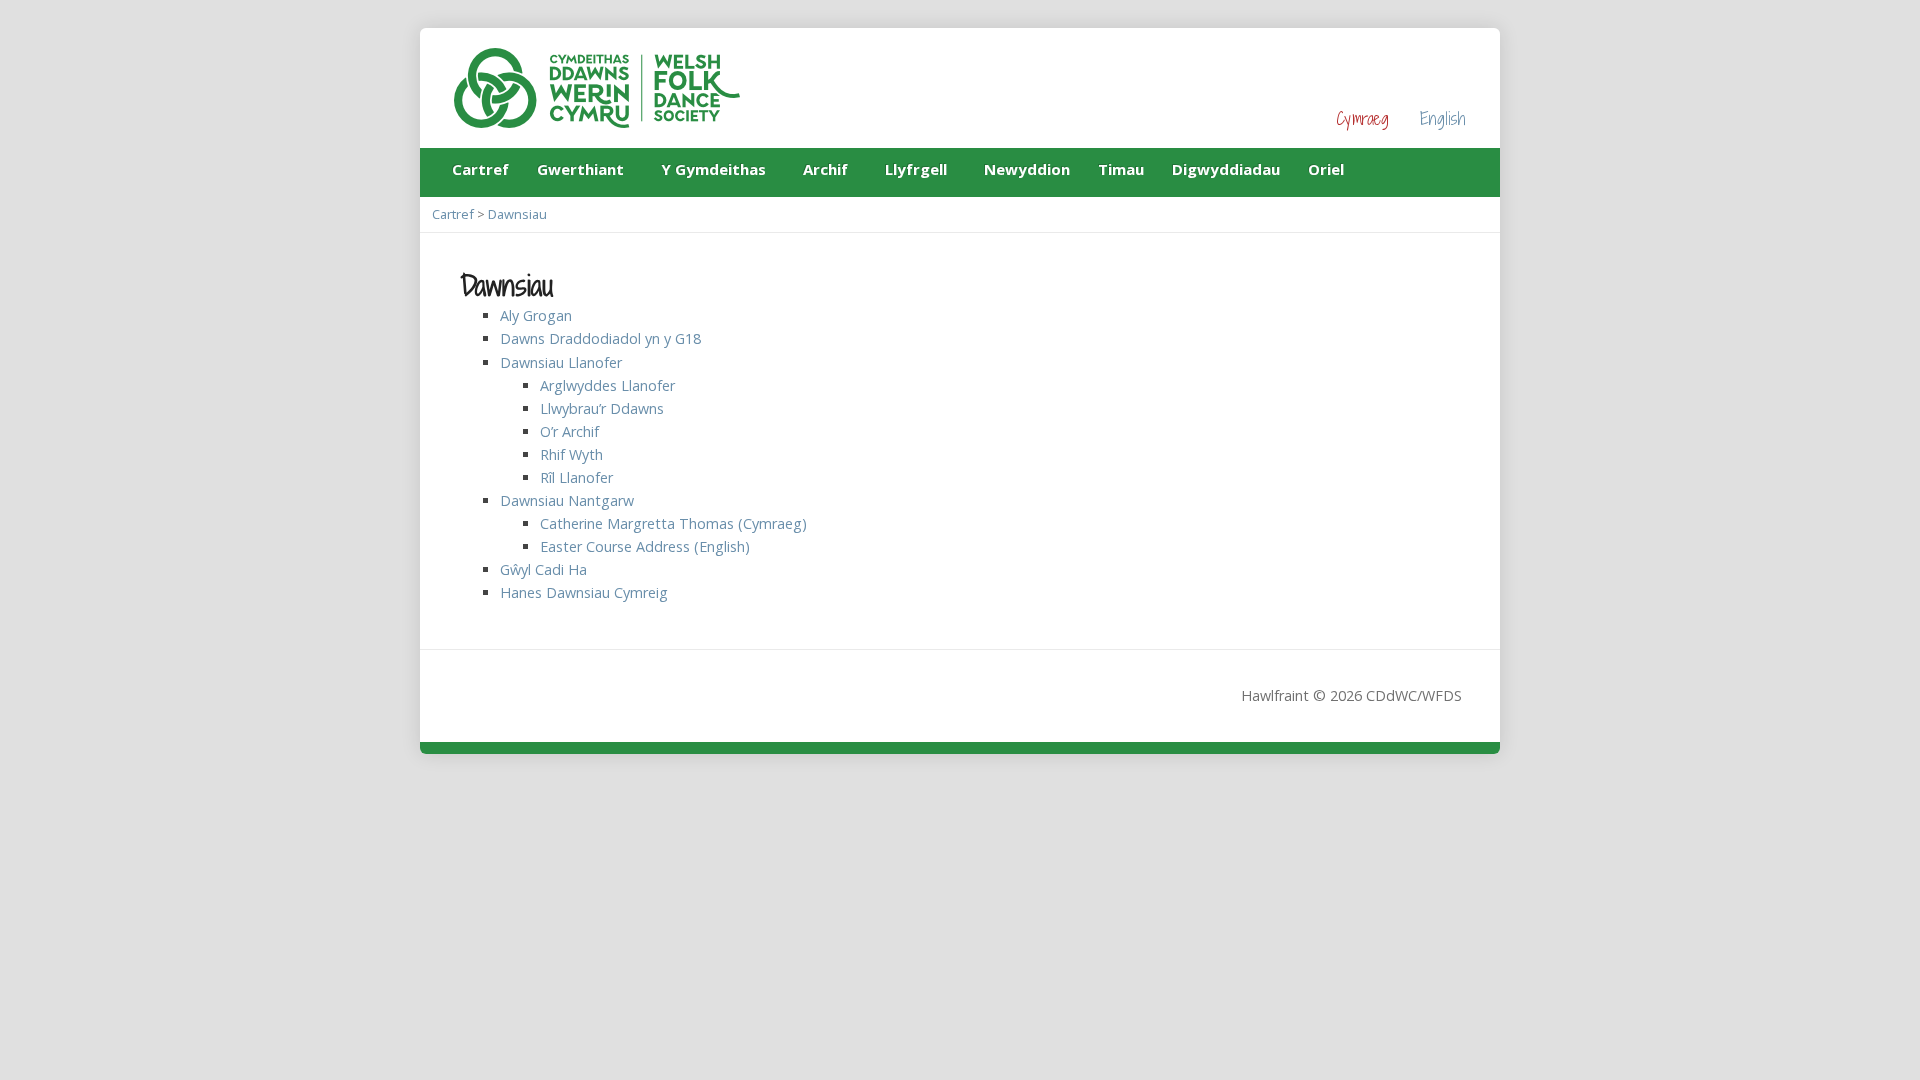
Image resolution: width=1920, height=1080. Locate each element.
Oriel (1326, 169)
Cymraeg (1362, 118)
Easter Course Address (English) (645, 546)
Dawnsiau (517, 214)
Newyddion (1027, 169)
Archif (825, 172)
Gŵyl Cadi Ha (543, 569)
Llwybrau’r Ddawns (602, 408)
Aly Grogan (536, 315)
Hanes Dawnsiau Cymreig (584, 592)
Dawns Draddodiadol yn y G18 (600, 338)
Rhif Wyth (571, 454)
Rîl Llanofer (576, 477)
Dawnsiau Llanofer (561, 362)
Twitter (1458, 168)
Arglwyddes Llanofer (607, 385)
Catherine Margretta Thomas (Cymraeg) (673, 523)
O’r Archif (569, 431)
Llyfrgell (916, 172)
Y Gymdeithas (713, 172)
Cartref (480, 169)
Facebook (1427, 168)
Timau (1121, 169)
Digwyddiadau (1226, 169)
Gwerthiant (580, 172)
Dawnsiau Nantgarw (567, 500)
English (1443, 118)
